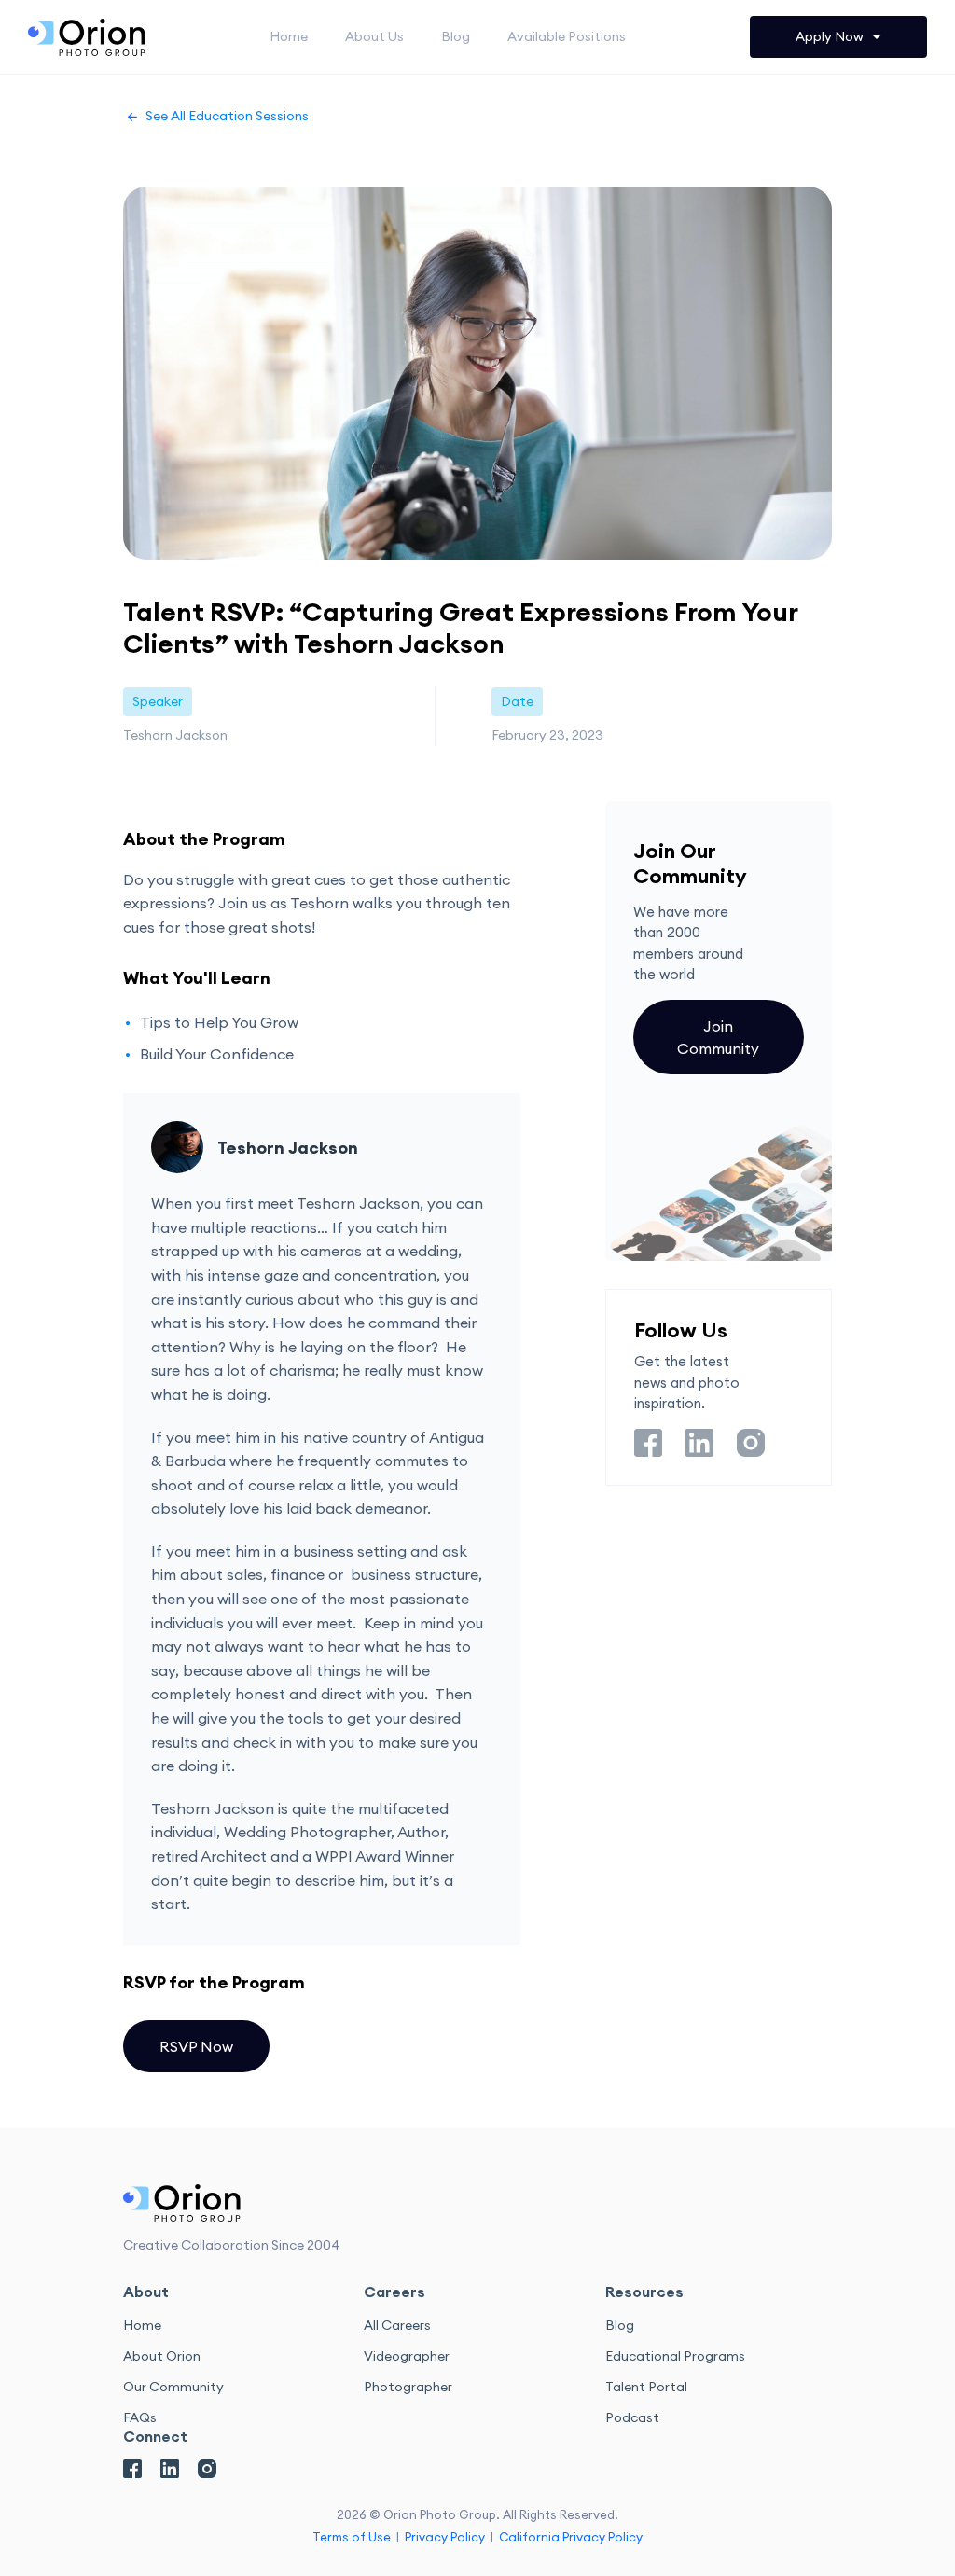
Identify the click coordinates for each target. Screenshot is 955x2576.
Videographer (407, 2356)
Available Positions (567, 36)
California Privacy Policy (571, 2537)
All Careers (397, 2325)
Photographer (408, 2387)
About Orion (162, 2356)
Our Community (173, 2387)
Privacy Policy (445, 2537)
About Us (374, 36)
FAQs (140, 2417)
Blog (456, 36)
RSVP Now (196, 2046)
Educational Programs (675, 2356)
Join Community (718, 1037)
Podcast (632, 2417)
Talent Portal (646, 2387)
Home (289, 36)
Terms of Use (352, 2537)
